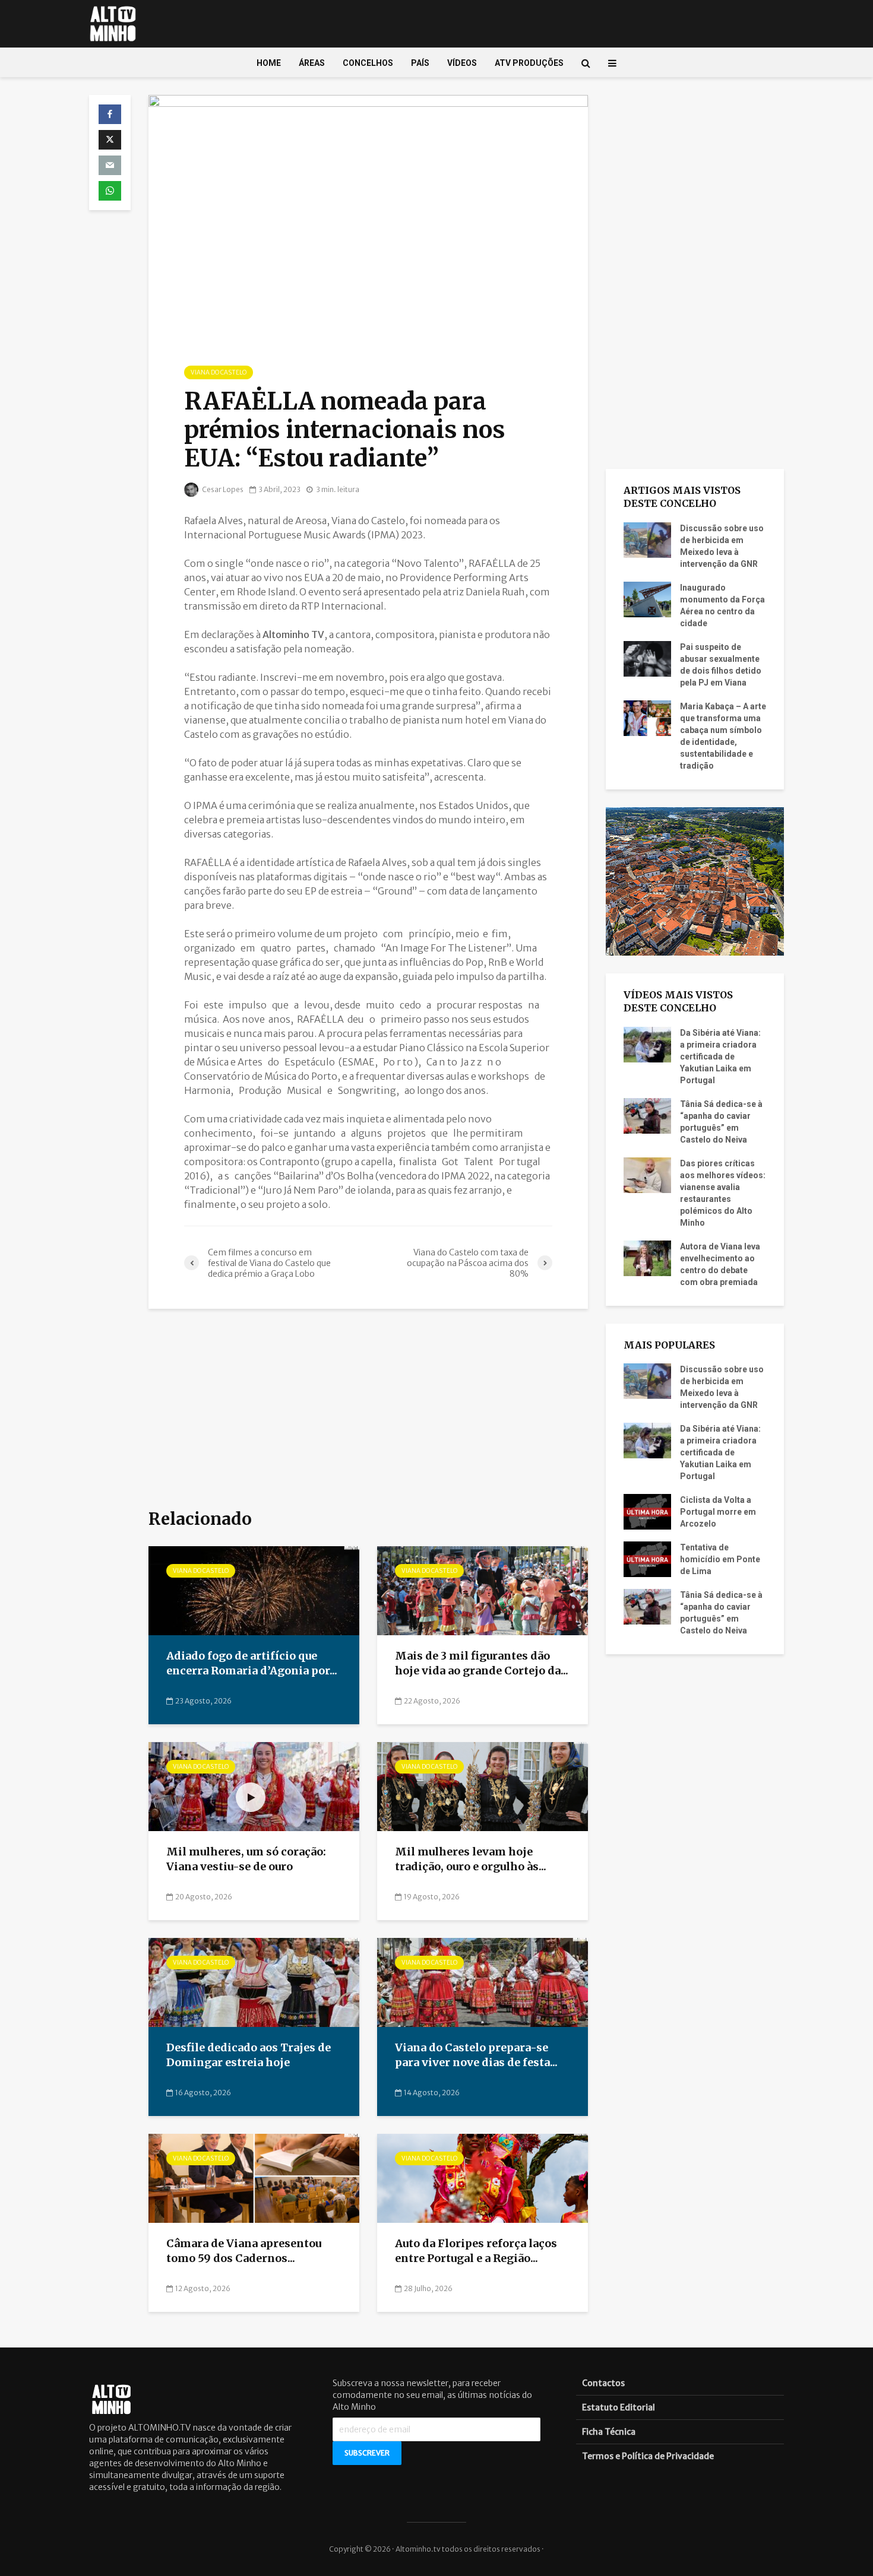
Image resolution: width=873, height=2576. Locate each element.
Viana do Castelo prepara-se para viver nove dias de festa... (476, 2055)
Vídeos (462, 63)
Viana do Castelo (219, 372)
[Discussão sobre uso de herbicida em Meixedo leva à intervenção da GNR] (647, 539)
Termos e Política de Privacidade (648, 2456)
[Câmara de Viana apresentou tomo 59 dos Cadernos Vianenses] (254, 2178)
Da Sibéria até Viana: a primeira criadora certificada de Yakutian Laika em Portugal (720, 1057)
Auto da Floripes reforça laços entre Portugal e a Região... (476, 2251)
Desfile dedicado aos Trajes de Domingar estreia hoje (249, 2055)
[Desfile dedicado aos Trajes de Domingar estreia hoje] (254, 1982)
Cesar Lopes (222, 489)
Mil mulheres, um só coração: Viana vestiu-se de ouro (246, 1859)
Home (269, 63)
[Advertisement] (368, 1410)
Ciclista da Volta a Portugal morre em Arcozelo (718, 1512)
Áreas (312, 63)
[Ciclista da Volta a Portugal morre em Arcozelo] (647, 1511)
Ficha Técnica (609, 2432)
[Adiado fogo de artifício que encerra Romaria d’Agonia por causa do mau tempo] (254, 1590)
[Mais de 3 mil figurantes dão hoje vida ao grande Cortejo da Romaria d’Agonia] (483, 1590)
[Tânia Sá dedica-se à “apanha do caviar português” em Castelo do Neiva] (647, 1115)
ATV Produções (529, 63)
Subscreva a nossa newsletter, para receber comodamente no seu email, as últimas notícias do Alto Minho (432, 2395)
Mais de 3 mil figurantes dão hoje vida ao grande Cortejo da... (482, 1663)
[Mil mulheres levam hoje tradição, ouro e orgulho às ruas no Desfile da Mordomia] (483, 1786)
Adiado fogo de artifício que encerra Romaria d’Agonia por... (252, 1663)
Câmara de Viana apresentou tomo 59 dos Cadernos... (244, 2251)
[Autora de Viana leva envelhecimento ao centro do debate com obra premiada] (647, 1257)
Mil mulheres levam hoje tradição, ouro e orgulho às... (471, 1859)
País (420, 63)
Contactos (603, 2383)
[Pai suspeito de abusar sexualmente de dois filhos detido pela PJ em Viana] (647, 658)
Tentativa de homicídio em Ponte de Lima (720, 1559)
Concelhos (368, 63)
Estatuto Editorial (619, 2407)
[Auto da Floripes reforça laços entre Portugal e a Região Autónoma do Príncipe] (483, 2178)
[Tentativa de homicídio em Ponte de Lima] (647, 1559)
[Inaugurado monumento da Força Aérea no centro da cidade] (647, 598)
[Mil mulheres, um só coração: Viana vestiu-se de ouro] (254, 1786)
